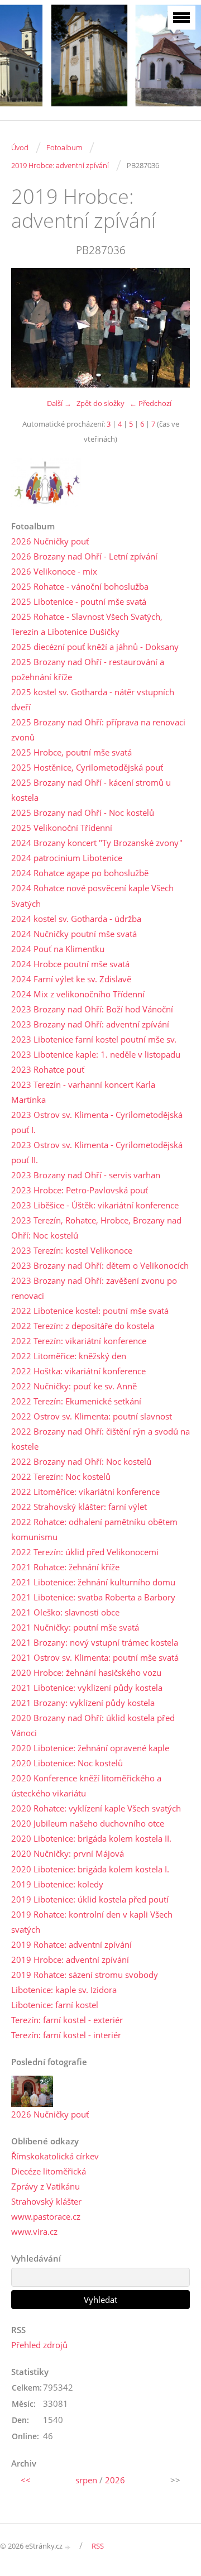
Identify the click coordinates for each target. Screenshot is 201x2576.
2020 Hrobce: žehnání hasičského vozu (86, 1672)
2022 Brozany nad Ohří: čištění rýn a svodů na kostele (100, 1439)
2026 (115, 2480)
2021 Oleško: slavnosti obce (65, 1612)
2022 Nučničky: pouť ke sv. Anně (74, 1386)
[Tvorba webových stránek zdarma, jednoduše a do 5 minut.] (68, 2547)
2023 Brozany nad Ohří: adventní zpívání (90, 1024)
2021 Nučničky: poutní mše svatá (75, 1627)
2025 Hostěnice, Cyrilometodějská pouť (87, 767)
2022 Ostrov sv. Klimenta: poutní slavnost (92, 1416)
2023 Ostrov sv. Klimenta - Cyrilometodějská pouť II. (97, 1152)
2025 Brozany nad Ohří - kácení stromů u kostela (91, 790)
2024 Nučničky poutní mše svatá (74, 934)
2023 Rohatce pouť (48, 1069)
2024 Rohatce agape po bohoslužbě (80, 873)
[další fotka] (172, 328)
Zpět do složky (100, 403)
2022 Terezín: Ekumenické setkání (76, 1401)
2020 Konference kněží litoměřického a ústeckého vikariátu (86, 1786)
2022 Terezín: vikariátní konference (79, 1341)
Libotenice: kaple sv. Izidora (64, 1990)
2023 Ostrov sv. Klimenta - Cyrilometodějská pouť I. (97, 1122)
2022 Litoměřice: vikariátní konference (85, 1492)
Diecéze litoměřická (49, 2171)
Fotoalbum (64, 147)
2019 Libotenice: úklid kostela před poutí (90, 1899)
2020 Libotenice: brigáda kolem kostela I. (90, 1869)
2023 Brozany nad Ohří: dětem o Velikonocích (100, 1265)
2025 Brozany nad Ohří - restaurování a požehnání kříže (88, 669)
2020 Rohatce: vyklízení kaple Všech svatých (96, 1808)
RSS (98, 2546)
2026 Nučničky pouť (50, 541)
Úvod (20, 147)
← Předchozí (150, 403)
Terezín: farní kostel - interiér (66, 2035)
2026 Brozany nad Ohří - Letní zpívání (84, 556)
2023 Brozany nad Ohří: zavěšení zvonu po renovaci (94, 1288)
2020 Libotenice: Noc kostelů (67, 1763)
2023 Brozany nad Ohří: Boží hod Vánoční (92, 1009)
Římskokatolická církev (55, 2156)
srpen (86, 2480)
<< (26, 2480)
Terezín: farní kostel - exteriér (67, 2020)
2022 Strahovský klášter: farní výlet (79, 1507)
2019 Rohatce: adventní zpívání (71, 1944)
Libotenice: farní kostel (55, 2005)
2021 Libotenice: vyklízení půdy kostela (87, 1688)
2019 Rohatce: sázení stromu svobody (85, 1975)
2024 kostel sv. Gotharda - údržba (76, 919)
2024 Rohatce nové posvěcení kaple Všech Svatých (92, 895)
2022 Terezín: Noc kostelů (61, 1476)
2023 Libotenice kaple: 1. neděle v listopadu (96, 1054)
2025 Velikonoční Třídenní (62, 828)
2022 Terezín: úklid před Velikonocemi (85, 1552)
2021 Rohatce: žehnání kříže (65, 1567)
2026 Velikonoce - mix (54, 571)
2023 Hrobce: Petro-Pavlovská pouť (80, 1190)
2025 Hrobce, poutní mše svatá (71, 752)
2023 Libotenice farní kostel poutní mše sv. (94, 1039)
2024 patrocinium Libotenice (67, 858)
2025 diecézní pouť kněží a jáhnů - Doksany (95, 647)
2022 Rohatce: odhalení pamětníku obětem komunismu (94, 1529)
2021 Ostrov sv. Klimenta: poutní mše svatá (95, 1657)
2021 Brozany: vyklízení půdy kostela (83, 1703)
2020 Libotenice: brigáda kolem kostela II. (91, 1838)
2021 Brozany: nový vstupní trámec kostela (95, 1642)
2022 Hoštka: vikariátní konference (78, 1371)
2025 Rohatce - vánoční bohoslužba (80, 586)
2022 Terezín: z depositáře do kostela (83, 1326)
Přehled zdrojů (39, 2345)
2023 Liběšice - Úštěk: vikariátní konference (95, 1205)
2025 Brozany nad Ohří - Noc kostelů (83, 813)
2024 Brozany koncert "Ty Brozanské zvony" (97, 843)
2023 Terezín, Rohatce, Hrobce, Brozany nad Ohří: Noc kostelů (96, 1228)
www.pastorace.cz (46, 2216)
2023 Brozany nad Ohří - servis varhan (86, 1175)
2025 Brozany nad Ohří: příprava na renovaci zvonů (98, 730)
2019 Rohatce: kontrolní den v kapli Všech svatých (92, 1922)
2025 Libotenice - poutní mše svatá (79, 601)
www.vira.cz (34, 2231)
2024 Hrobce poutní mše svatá (70, 964)
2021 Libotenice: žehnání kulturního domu (93, 1582)
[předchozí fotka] (29, 328)
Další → (59, 403)
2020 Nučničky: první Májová (68, 1853)
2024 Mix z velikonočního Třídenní (78, 994)
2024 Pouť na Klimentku (58, 949)
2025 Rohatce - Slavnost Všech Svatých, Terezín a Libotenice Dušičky (87, 624)
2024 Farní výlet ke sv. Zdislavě (71, 979)
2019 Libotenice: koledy (57, 1884)
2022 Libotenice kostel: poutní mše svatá (90, 1311)
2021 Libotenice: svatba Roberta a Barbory (93, 1597)
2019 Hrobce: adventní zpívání (60, 165)
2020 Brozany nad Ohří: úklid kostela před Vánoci (93, 1725)
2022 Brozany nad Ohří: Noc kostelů (81, 1461)
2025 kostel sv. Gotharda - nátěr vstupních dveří (93, 699)
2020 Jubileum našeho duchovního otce (88, 1823)
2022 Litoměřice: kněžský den (69, 1356)
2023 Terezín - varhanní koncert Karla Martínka (83, 1092)
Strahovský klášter (46, 2201)
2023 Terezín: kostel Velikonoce (72, 1250)
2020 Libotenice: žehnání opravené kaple (90, 1748)
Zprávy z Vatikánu (46, 2186)
